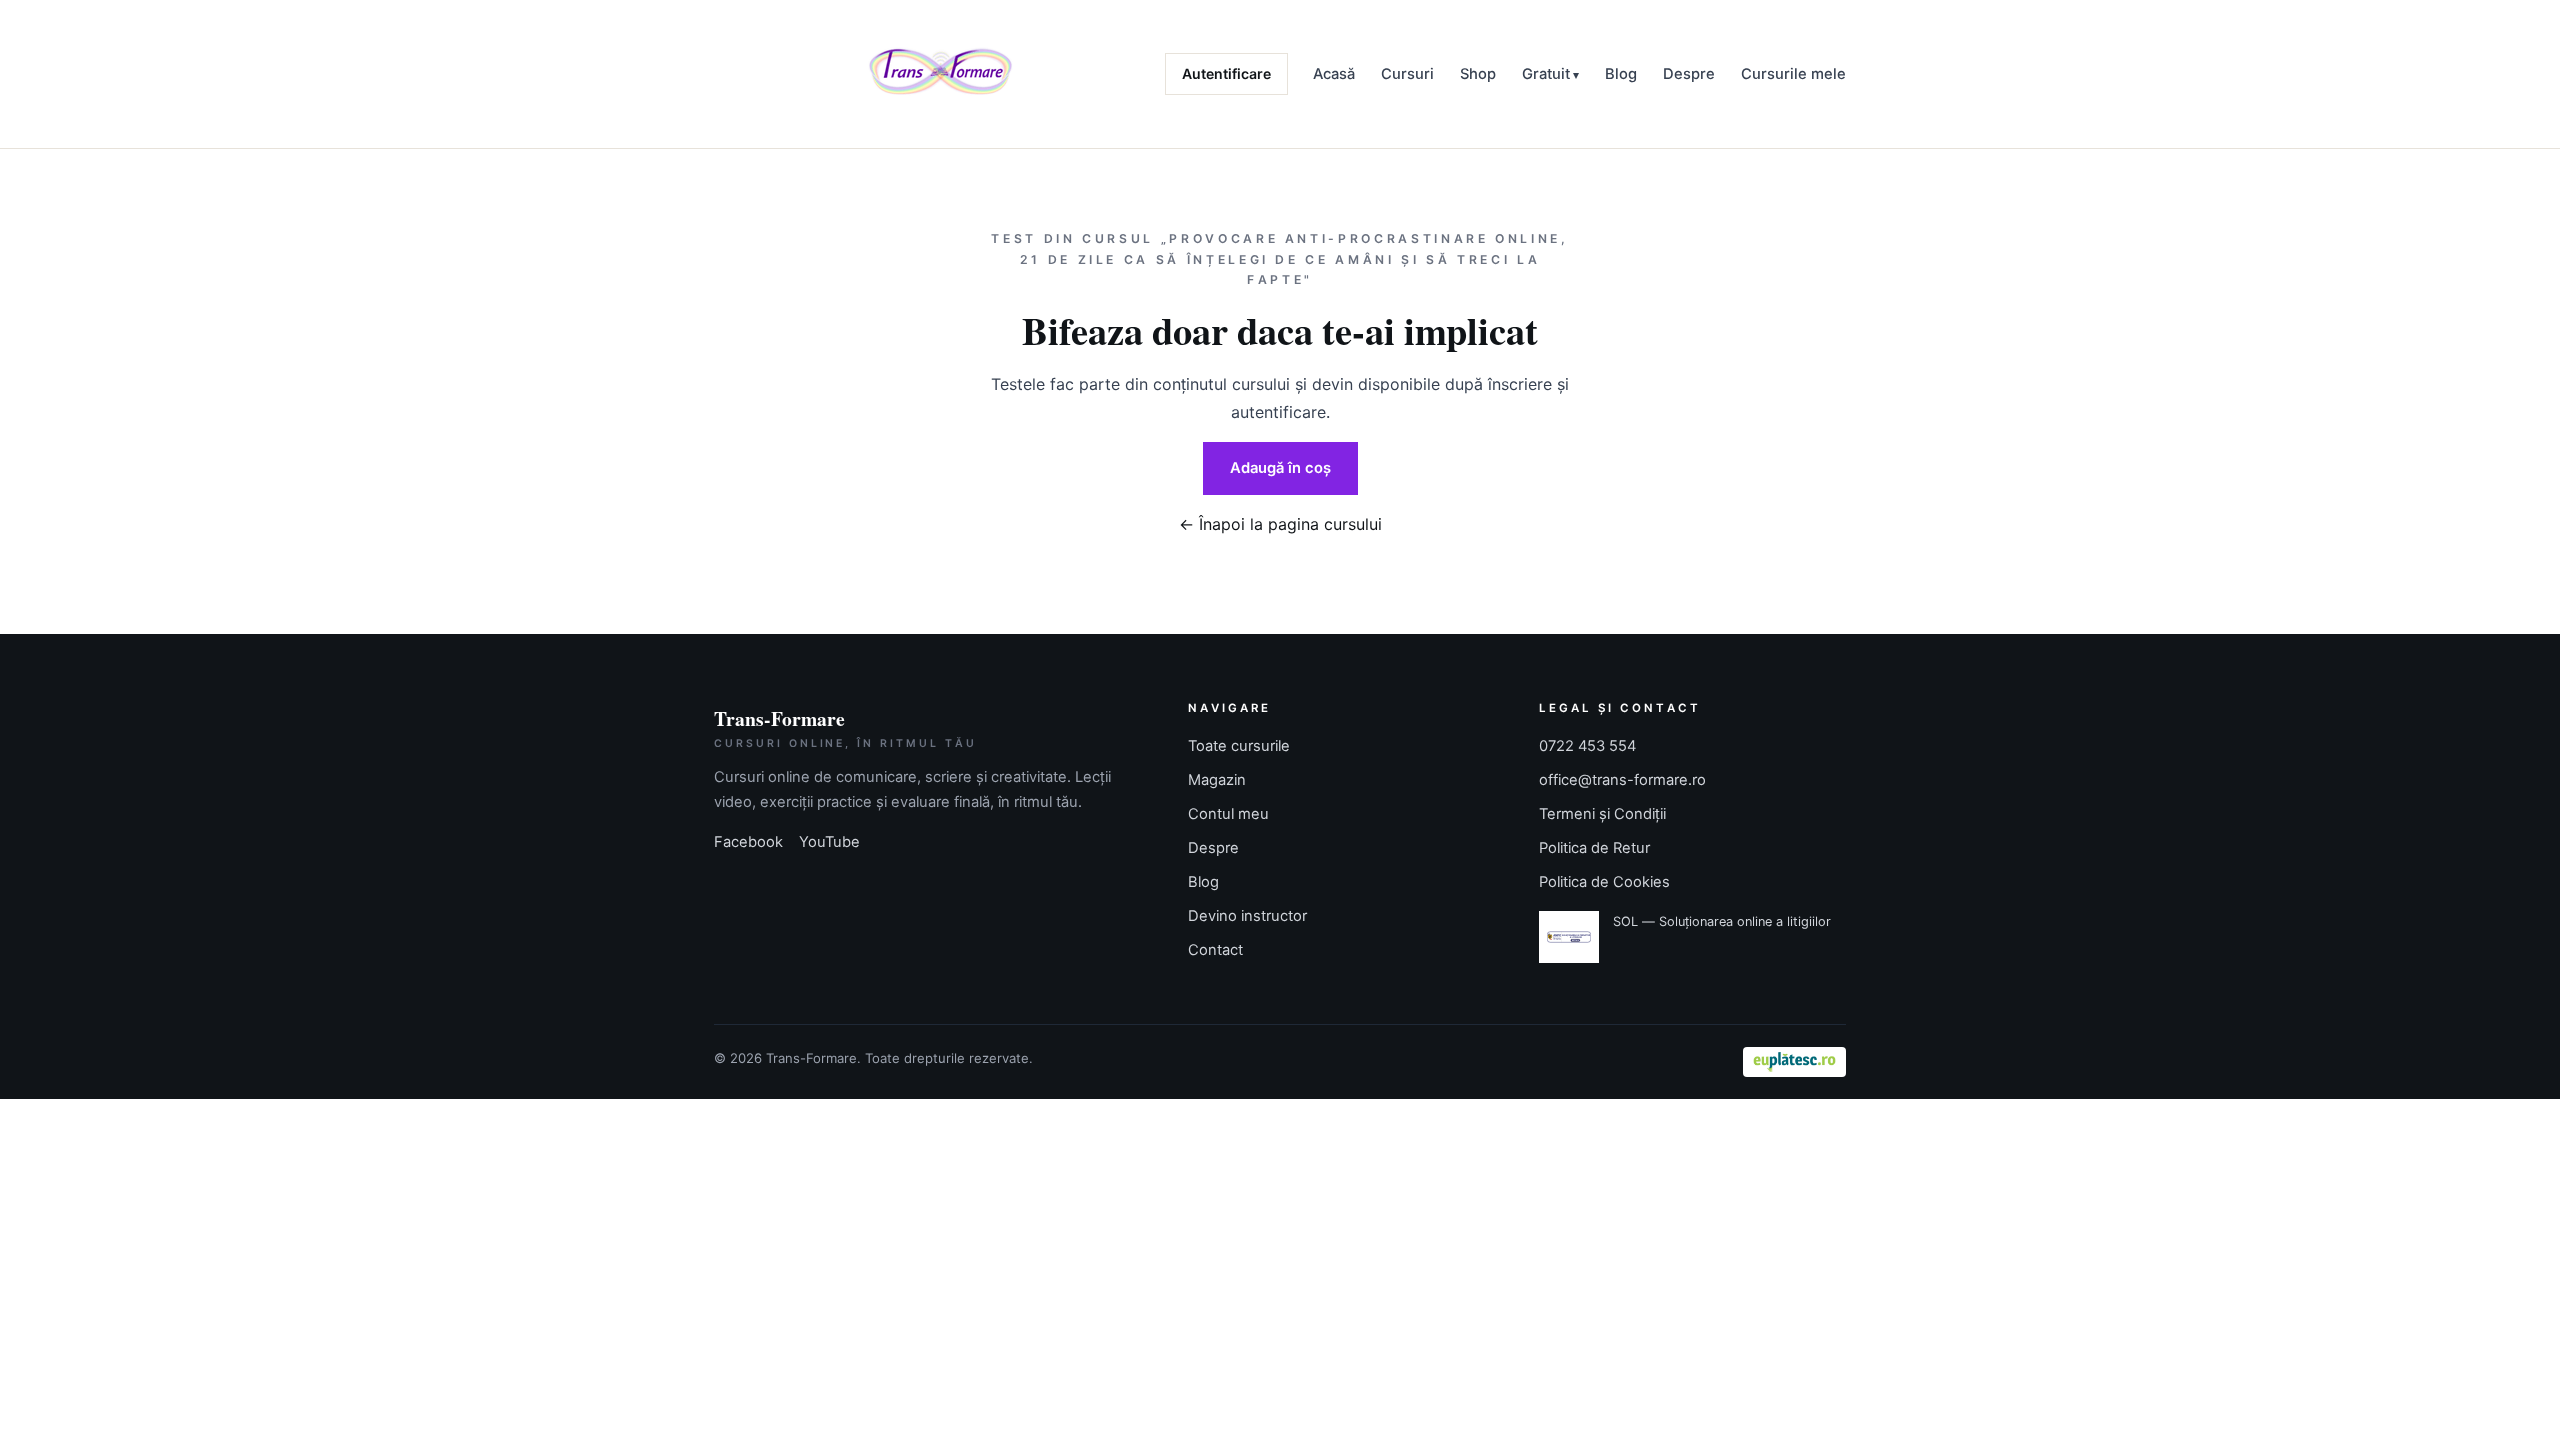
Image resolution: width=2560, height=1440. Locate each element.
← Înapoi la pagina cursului (1280, 524)
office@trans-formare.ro (1622, 780)
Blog (1621, 74)
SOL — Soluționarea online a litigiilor (1722, 921)
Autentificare (1226, 73)
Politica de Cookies (1604, 882)
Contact (1215, 950)
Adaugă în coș (1280, 468)
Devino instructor (1247, 916)
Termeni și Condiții (1602, 814)
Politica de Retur (1594, 848)
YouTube (829, 842)
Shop (1478, 74)
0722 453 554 (1587, 746)
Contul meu (1228, 814)
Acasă (1334, 74)
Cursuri (1407, 74)
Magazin (1217, 780)
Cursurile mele (1793, 74)
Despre (1689, 74)
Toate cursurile (1239, 746)
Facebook (748, 842)
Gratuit (1546, 74)
